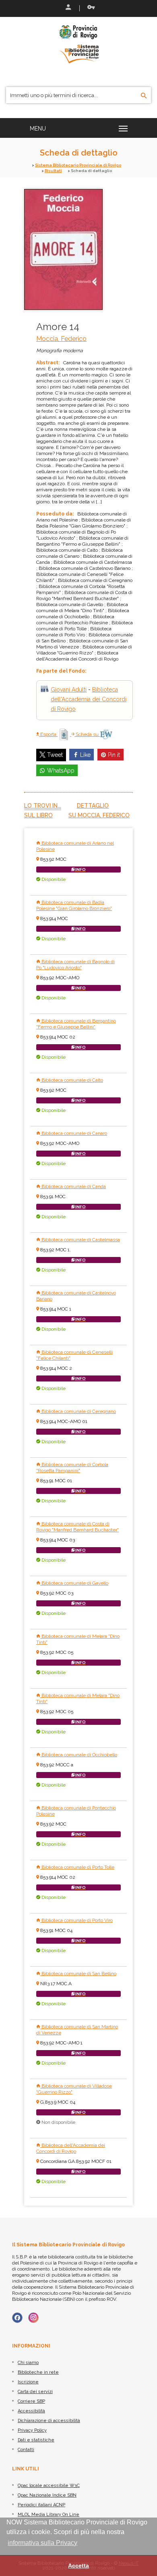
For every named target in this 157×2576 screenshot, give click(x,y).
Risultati (53, 171)
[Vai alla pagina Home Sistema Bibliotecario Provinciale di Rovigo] (78, 44)
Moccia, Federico (61, 339)
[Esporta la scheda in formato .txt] (64, 734)
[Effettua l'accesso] (68, 8)
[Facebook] (17, 2318)
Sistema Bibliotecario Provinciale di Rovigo (78, 165)
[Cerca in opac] (144, 96)
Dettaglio (93, 806)
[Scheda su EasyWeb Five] (106, 734)
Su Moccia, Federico (99, 815)
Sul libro (38, 815)
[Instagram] (33, 2318)
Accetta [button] (78, 2566)
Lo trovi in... (43, 806)
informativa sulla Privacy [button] (42, 2543)
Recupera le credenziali (89, 8)
